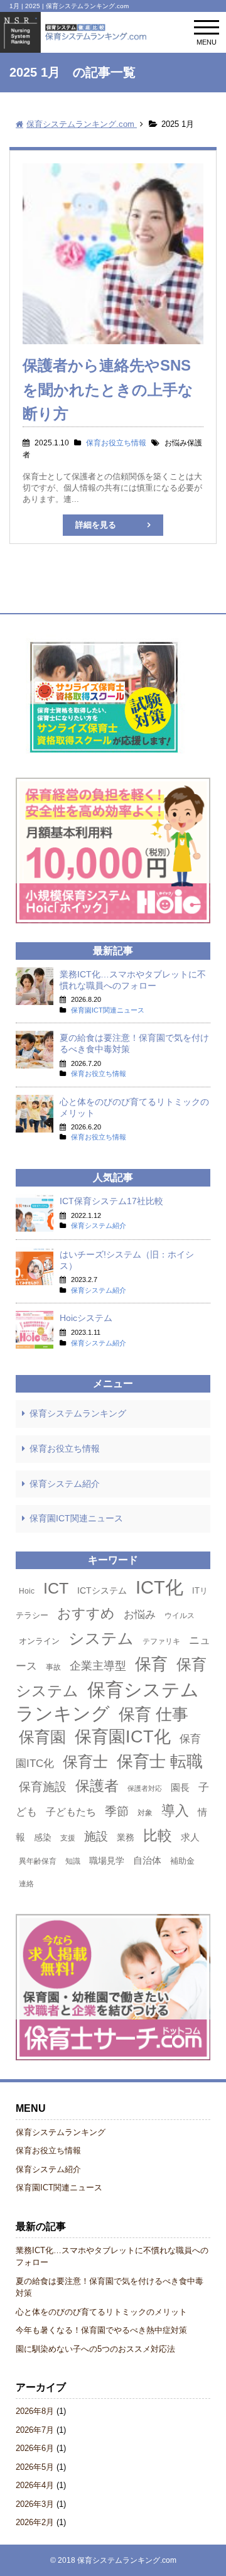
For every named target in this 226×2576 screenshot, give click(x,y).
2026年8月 (35, 2411)
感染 (43, 1837)
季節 (117, 1811)
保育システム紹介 (65, 1484)
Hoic (27, 1591)
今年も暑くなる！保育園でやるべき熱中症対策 (101, 2330)
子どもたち (71, 1812)
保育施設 (43, 1787)
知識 (73, 1861)
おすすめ (86, 1613)
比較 (158, 1835)
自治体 (147, 1860)
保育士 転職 (160, 1761)
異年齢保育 (38, 1861)
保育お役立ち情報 (65, 1448)
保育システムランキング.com (127, 2560)
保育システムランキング (78, 1413)
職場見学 (107, 1861)
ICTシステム (102, 1590)
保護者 (97, 1786)
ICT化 (159, 1587)
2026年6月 (35, 2448)
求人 (190, 1837)
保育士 (85, 1762)
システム (101, 1638)
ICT (56, 1588)
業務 (126, 1837)
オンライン (39, 1641)
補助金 (182, 1861)
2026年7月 (35, 2430)
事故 (53, 1667)
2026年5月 (35, 2467)
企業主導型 (98, 1666)
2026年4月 (35, 2485)
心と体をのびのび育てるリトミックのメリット (101, 2312)
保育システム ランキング (107, 1701)
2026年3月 (35, 2504)
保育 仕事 (153, 1714)
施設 (96, 1836)
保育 (151, 1664)
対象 (145, 1813)
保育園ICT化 (123, 1736)
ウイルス (180, 1616)
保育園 (42, 1737)
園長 (180, 1787)
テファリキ (161, 1641)
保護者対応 (145, 1788)
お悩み (140, 1614)
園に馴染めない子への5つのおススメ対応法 (95, 2349)
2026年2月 (35, 2522)
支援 (68, 1838)
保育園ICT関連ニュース (76, 1518)
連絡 (26, 1884)
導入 (175, 1811)
